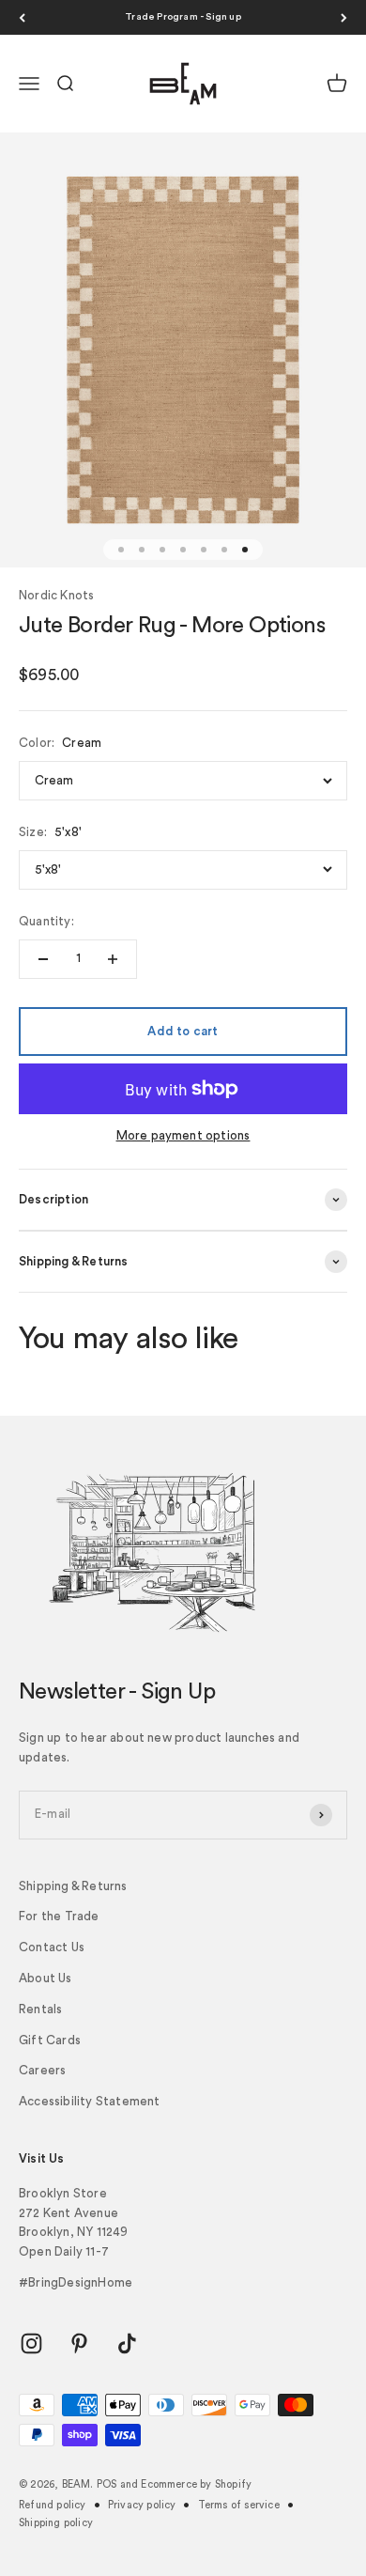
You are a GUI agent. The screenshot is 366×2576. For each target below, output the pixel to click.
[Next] (344, 17)
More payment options (183, 1135)
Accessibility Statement (90, 2101)
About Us (46, 1978)
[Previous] (22, 17)
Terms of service (239, 2505)
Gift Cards (50, 2040)
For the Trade (59, 1916)
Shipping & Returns (73, 1886)
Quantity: (46, 921)
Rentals (40, 2009)
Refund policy (53, 2505)
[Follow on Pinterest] (79, 2343)
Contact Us (52, 1947)
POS (107, 2484)
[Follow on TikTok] (127, 2343)
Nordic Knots (56, 595)
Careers (42, 2070)
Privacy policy (142, 2505)
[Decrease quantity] (43, 959)
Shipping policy (56, 2523)
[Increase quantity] (113, 959)
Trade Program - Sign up (183, 17)
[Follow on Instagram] (31, 2343)
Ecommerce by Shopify (196, 2484)
